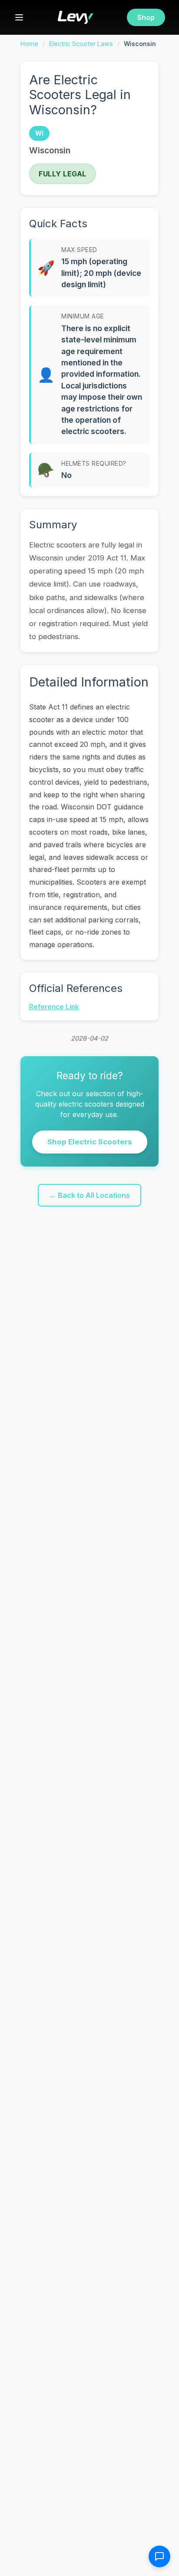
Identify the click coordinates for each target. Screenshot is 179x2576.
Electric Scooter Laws (81, 44)
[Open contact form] (159, 2556)
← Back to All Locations (89, 1195)
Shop (146, 17)
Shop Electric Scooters (90, 1142)
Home (29, 44)
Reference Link (54, 1007)
